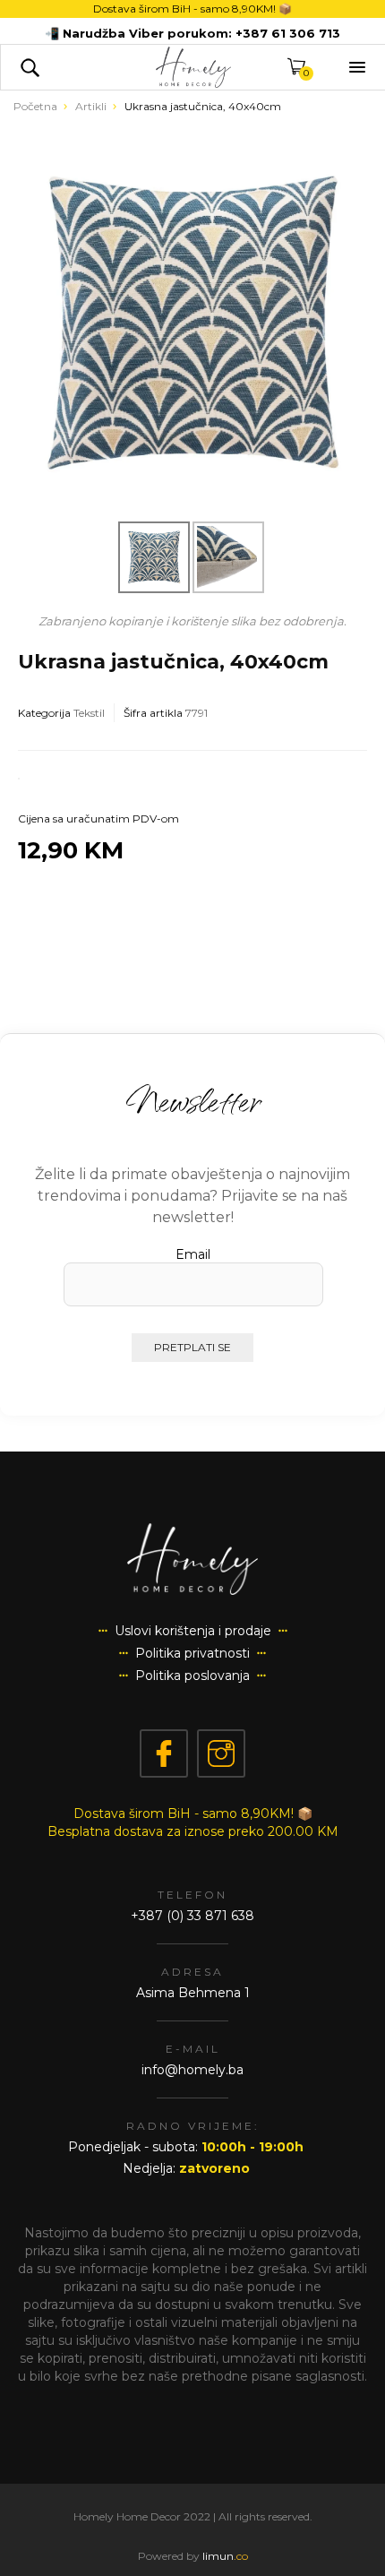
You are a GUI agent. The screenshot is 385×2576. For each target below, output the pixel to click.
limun (225, 2556)
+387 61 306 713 (288, 33)
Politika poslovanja (192, 1676)
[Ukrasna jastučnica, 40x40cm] (192, 323)
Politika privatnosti (192, 1653)
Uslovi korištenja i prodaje (193, 1631)
